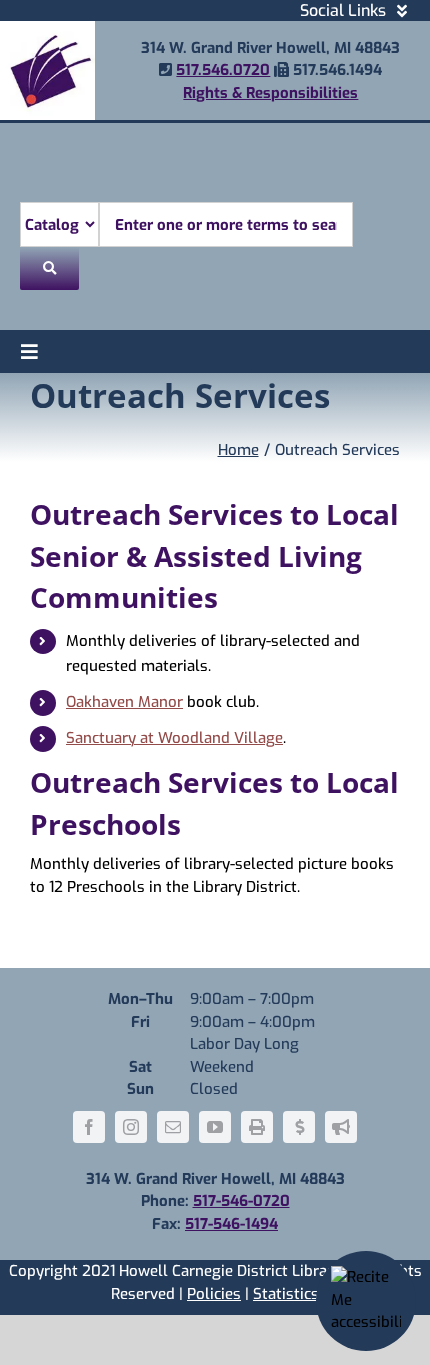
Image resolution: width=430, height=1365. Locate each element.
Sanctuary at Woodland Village (174, 738)
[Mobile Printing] (257, 1127)
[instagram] (131, 1127)
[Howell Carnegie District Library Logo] (47, 28)
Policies (214, 1294)
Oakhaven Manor (124, 702)
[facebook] (89, 1127)
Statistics (286, 1294)
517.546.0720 (223, 70)
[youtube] (215, 1127)
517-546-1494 (231, 1224)
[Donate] (299, 1127)
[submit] (49, 268)
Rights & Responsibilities (270, 93)
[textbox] (226, 224)
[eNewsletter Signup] (341, 1127)
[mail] (173, 1127)
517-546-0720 (241, 1201)
